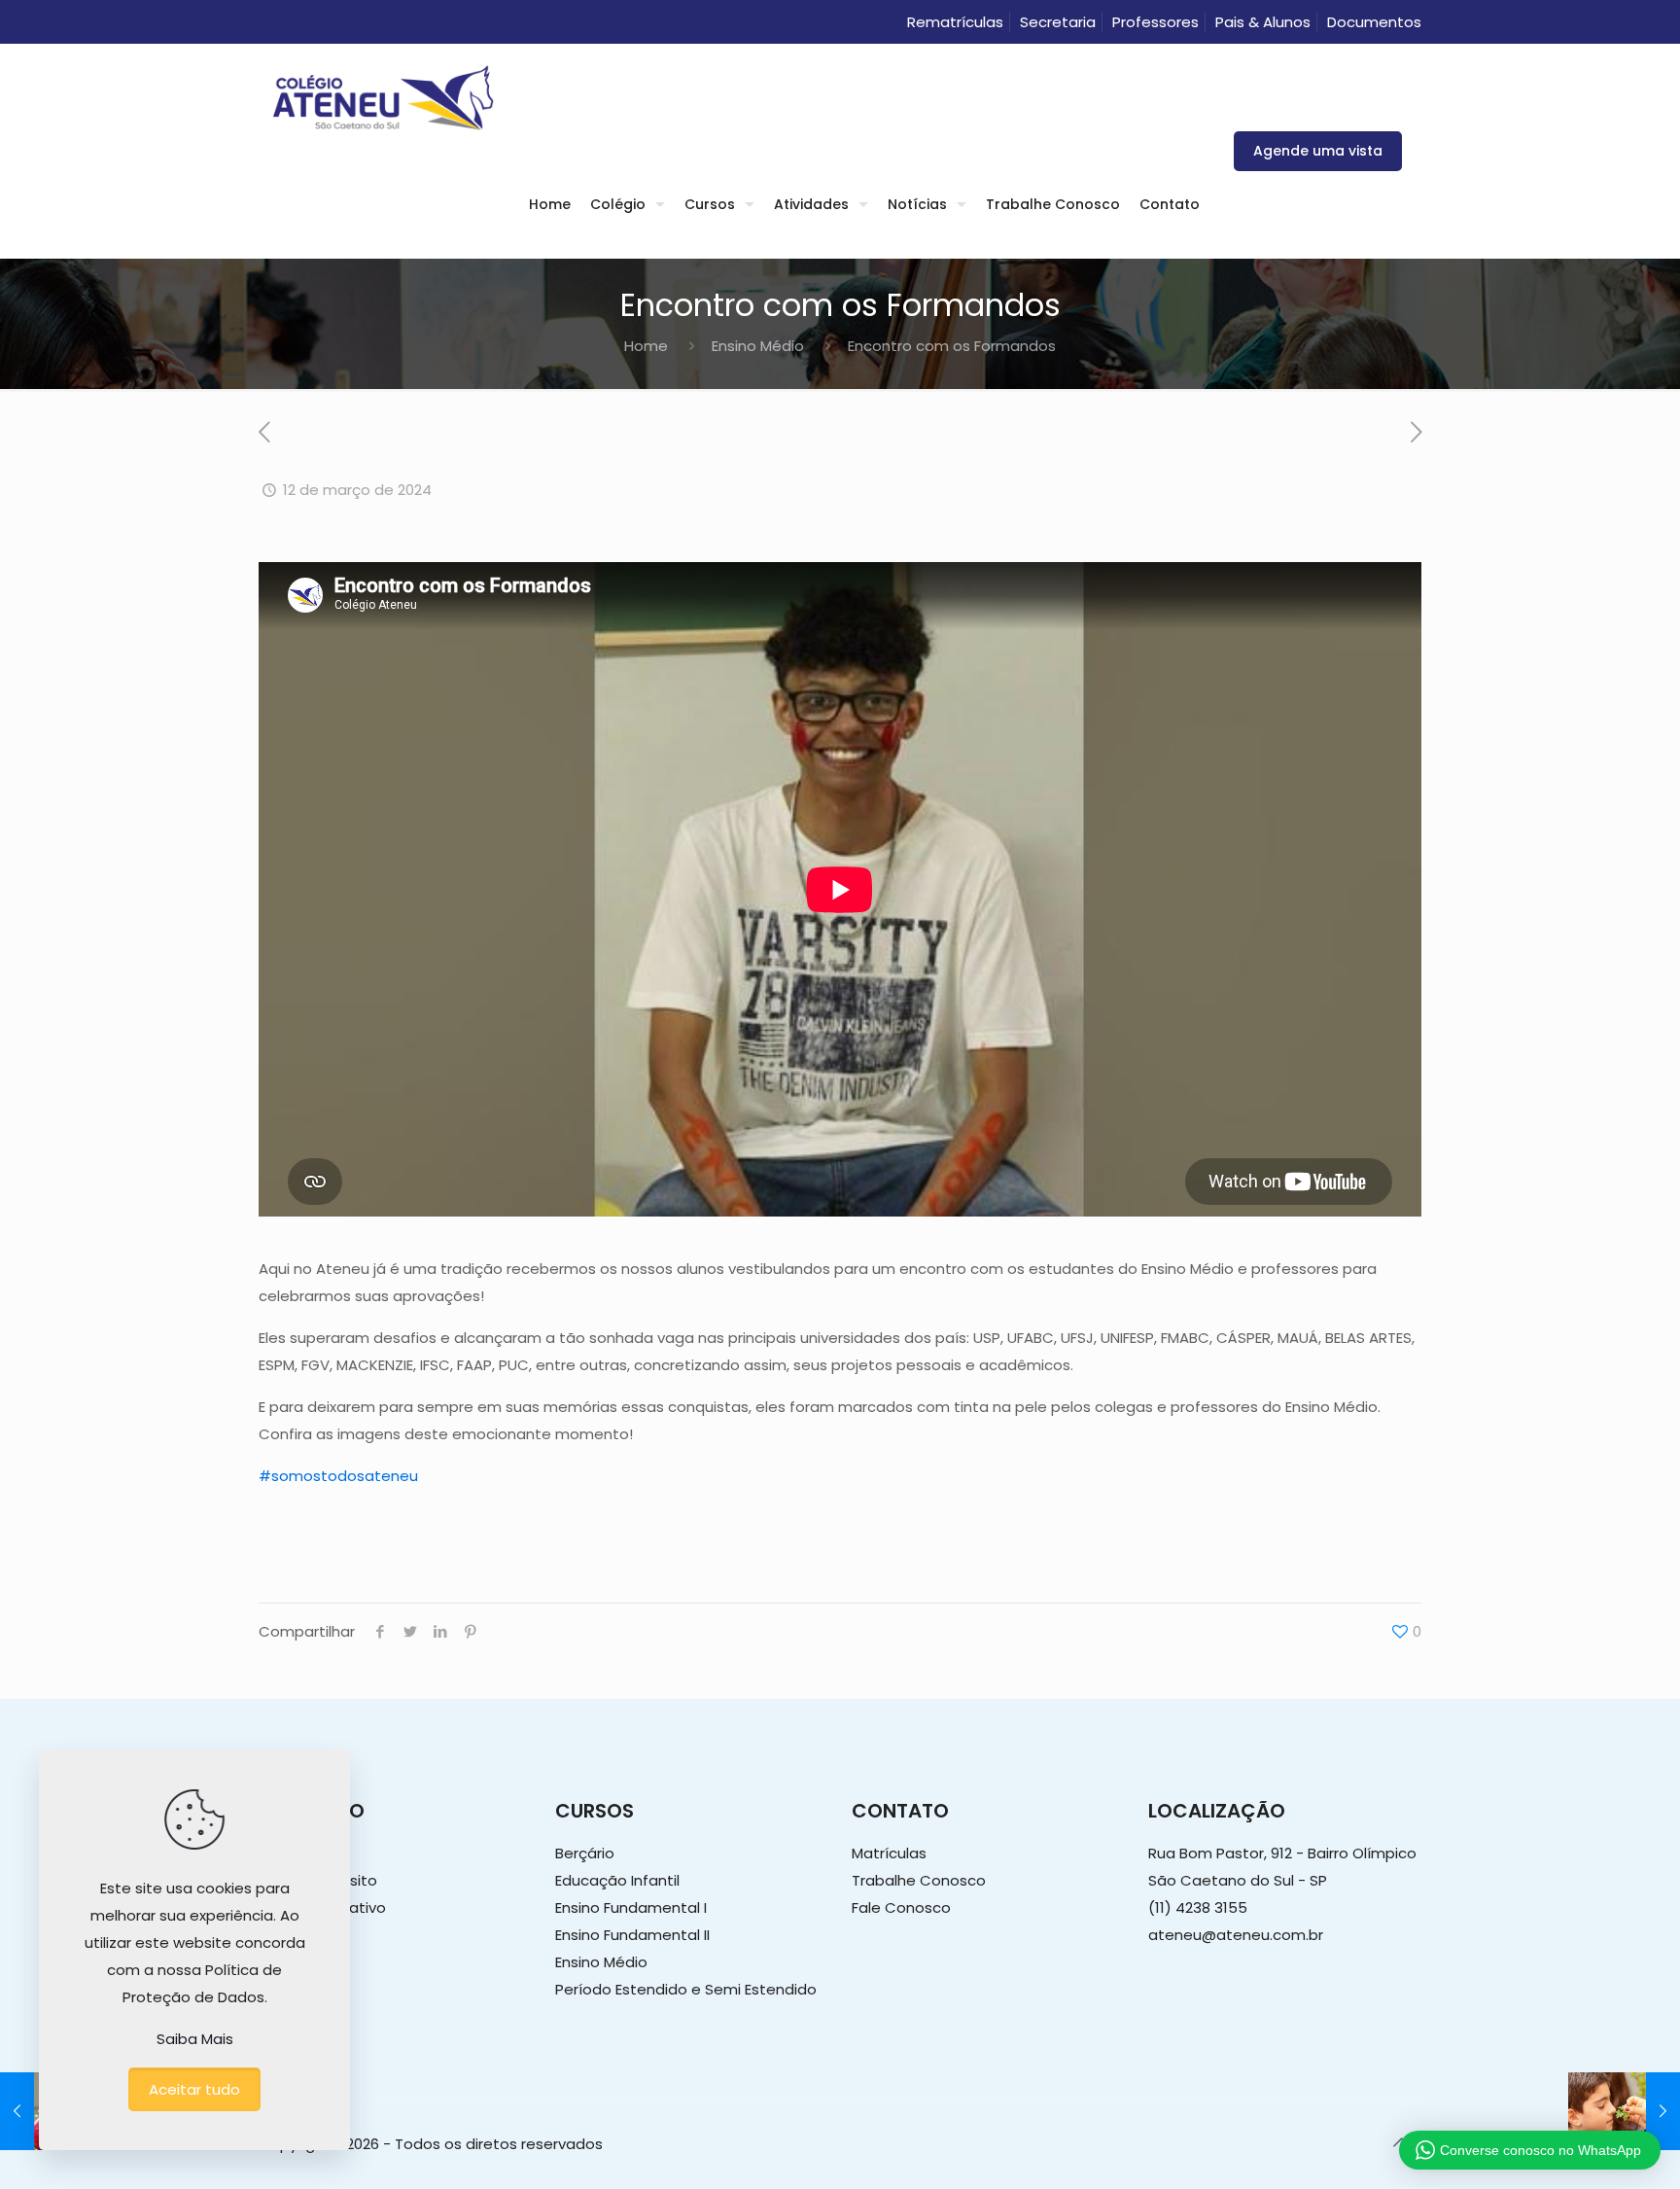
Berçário (585, 1853)
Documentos (1374, 22)
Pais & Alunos (1263, 22)
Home (646, 346)
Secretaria (1058, 22)
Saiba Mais (195, 2039)
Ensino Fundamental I (631, 1907)
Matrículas (889, 1853)
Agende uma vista (1318, 151)
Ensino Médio (758, 346)
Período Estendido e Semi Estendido (686, 1989)
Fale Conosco (901, 1907)
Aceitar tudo (194, 2089)
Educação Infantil (617, 1880)
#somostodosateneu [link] (338, 1476)
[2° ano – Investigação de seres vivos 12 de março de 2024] (1624, 2111)
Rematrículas (955, 22)
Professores (1155, 22)
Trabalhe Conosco (919, 1880)
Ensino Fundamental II (632, 1935)
